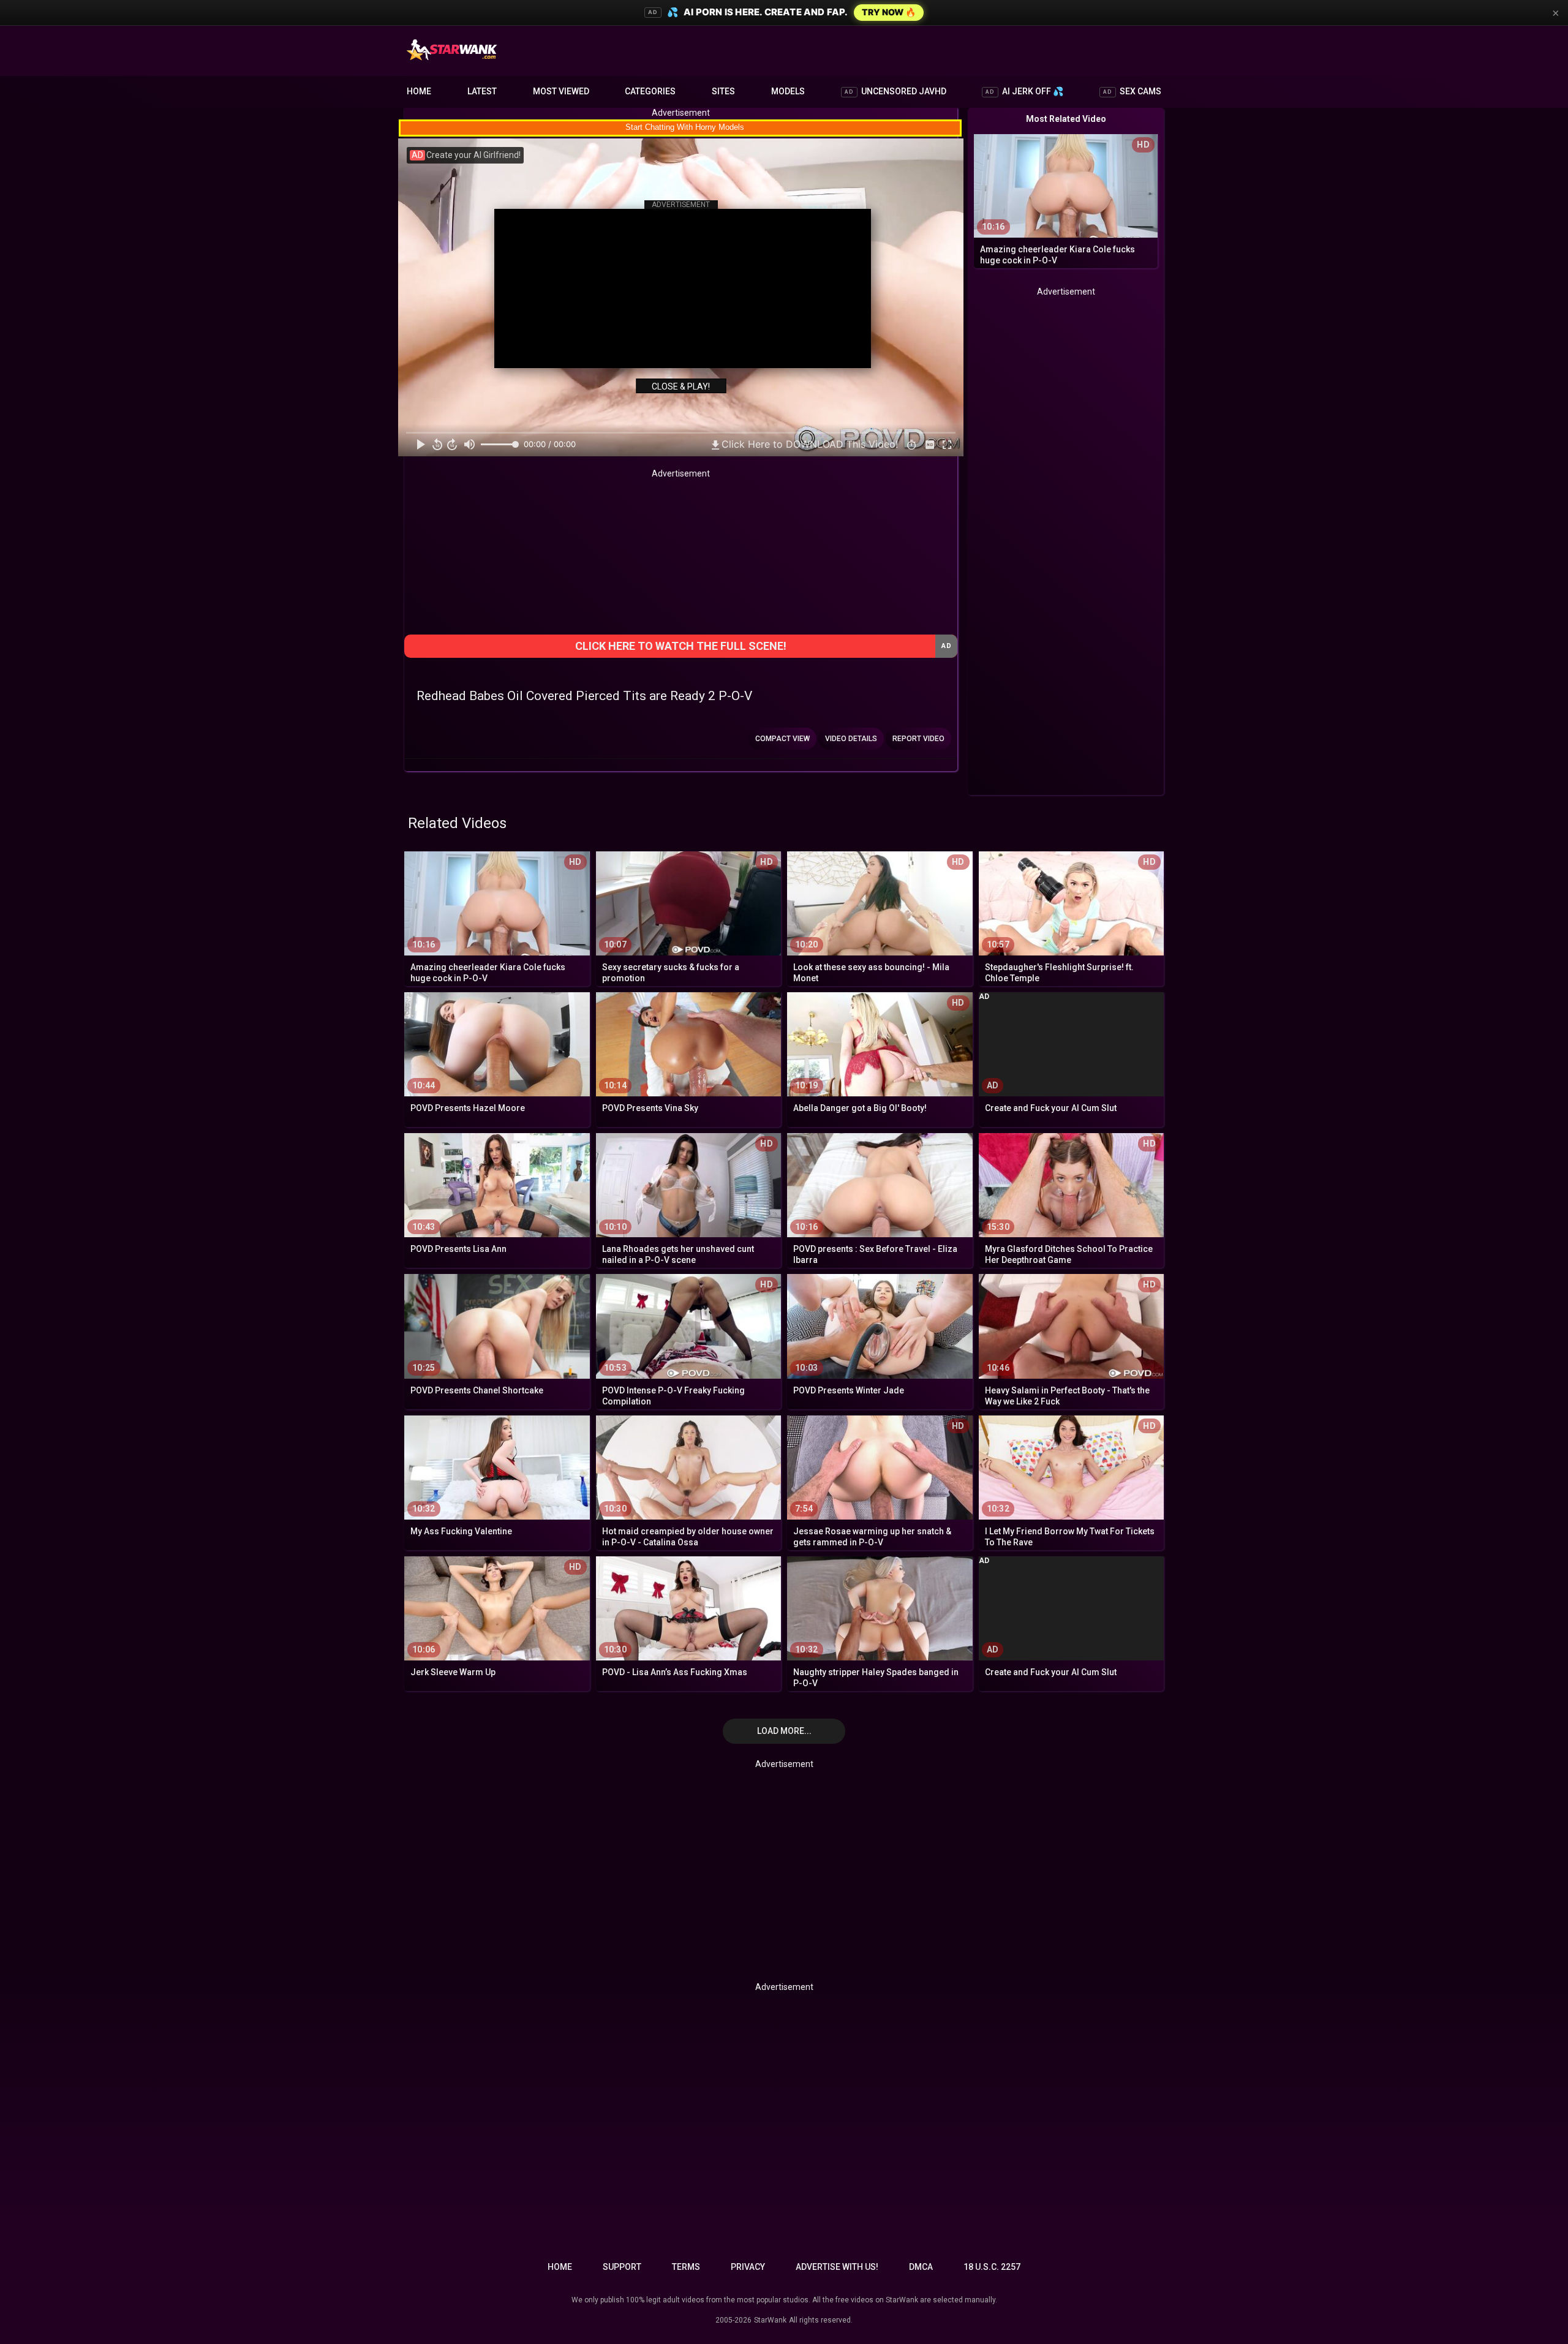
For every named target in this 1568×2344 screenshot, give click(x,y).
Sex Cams (1132, 91)
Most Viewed (561, 91)
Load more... (784, 1731)
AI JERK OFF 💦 (1024, 91)
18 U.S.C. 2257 (992, 2267)
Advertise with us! (837, 2267)
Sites (723, 91)
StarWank (770, 2320)
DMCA (921, 2267)
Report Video (918, 739)
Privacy (748, 2267)
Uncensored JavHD (895, 91)
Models (788, 91)
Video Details (851, 739)
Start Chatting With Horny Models (685, 127)
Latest (482, 91)
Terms (686, 2267)
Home (419, 91)
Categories (650, 91)
